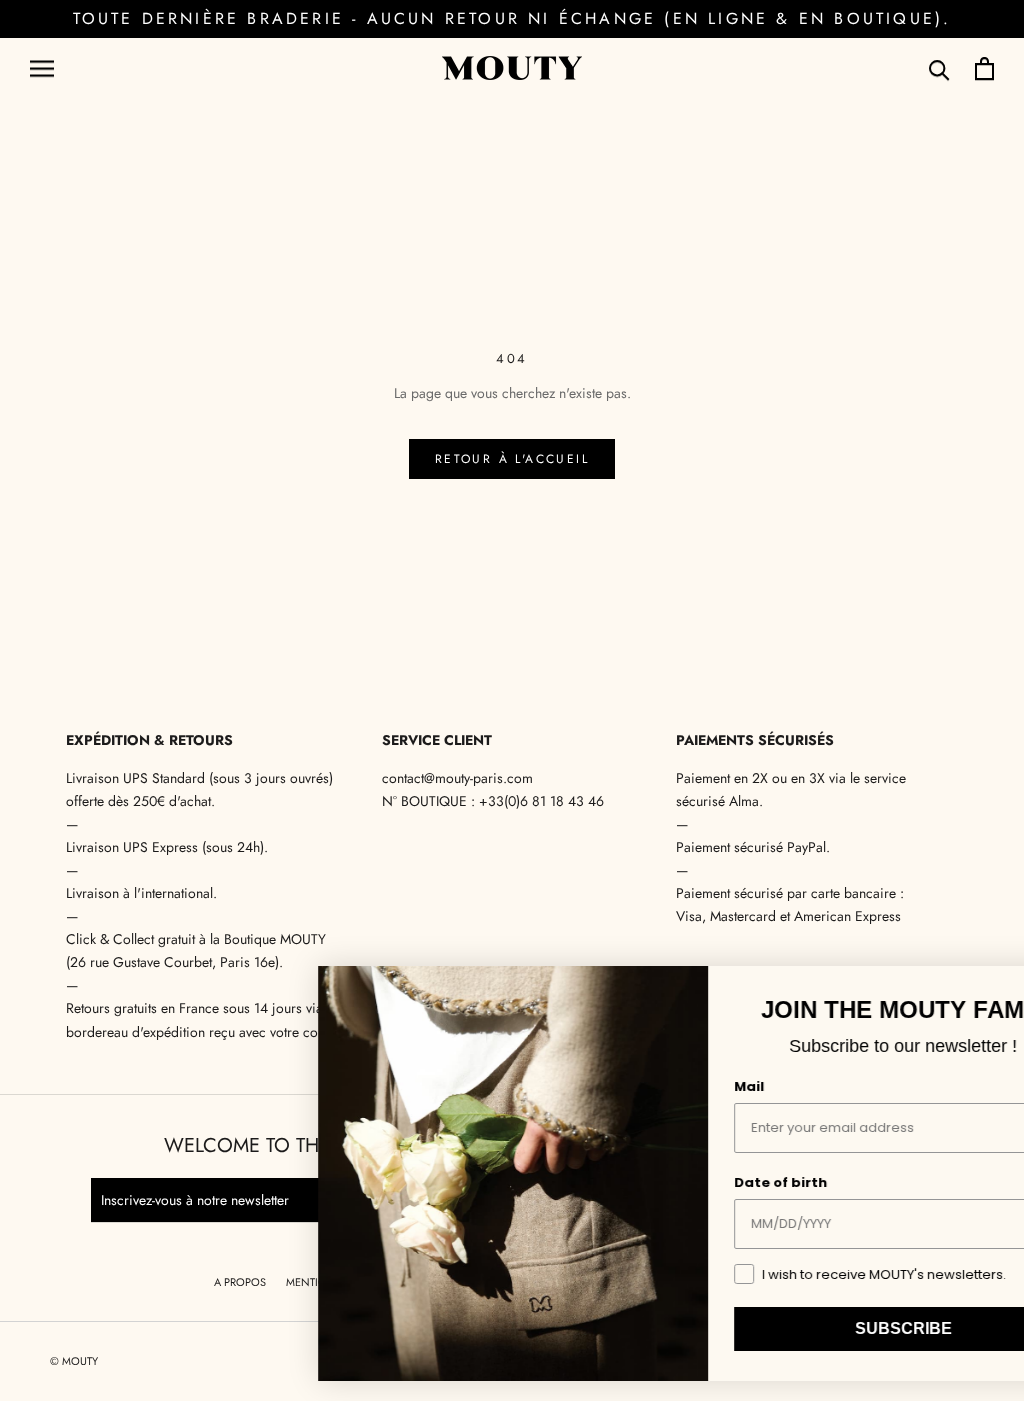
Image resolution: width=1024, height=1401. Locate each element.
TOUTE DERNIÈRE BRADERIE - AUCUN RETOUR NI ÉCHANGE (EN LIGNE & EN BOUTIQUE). (512, 18)
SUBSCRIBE (809, 1328)
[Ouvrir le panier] (984, 68)
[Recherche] (939, 68)
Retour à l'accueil (512, 459)
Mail (655, 1086)
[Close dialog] (982, 987)
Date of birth (686, 1182)
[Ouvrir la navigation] (42, 68)
